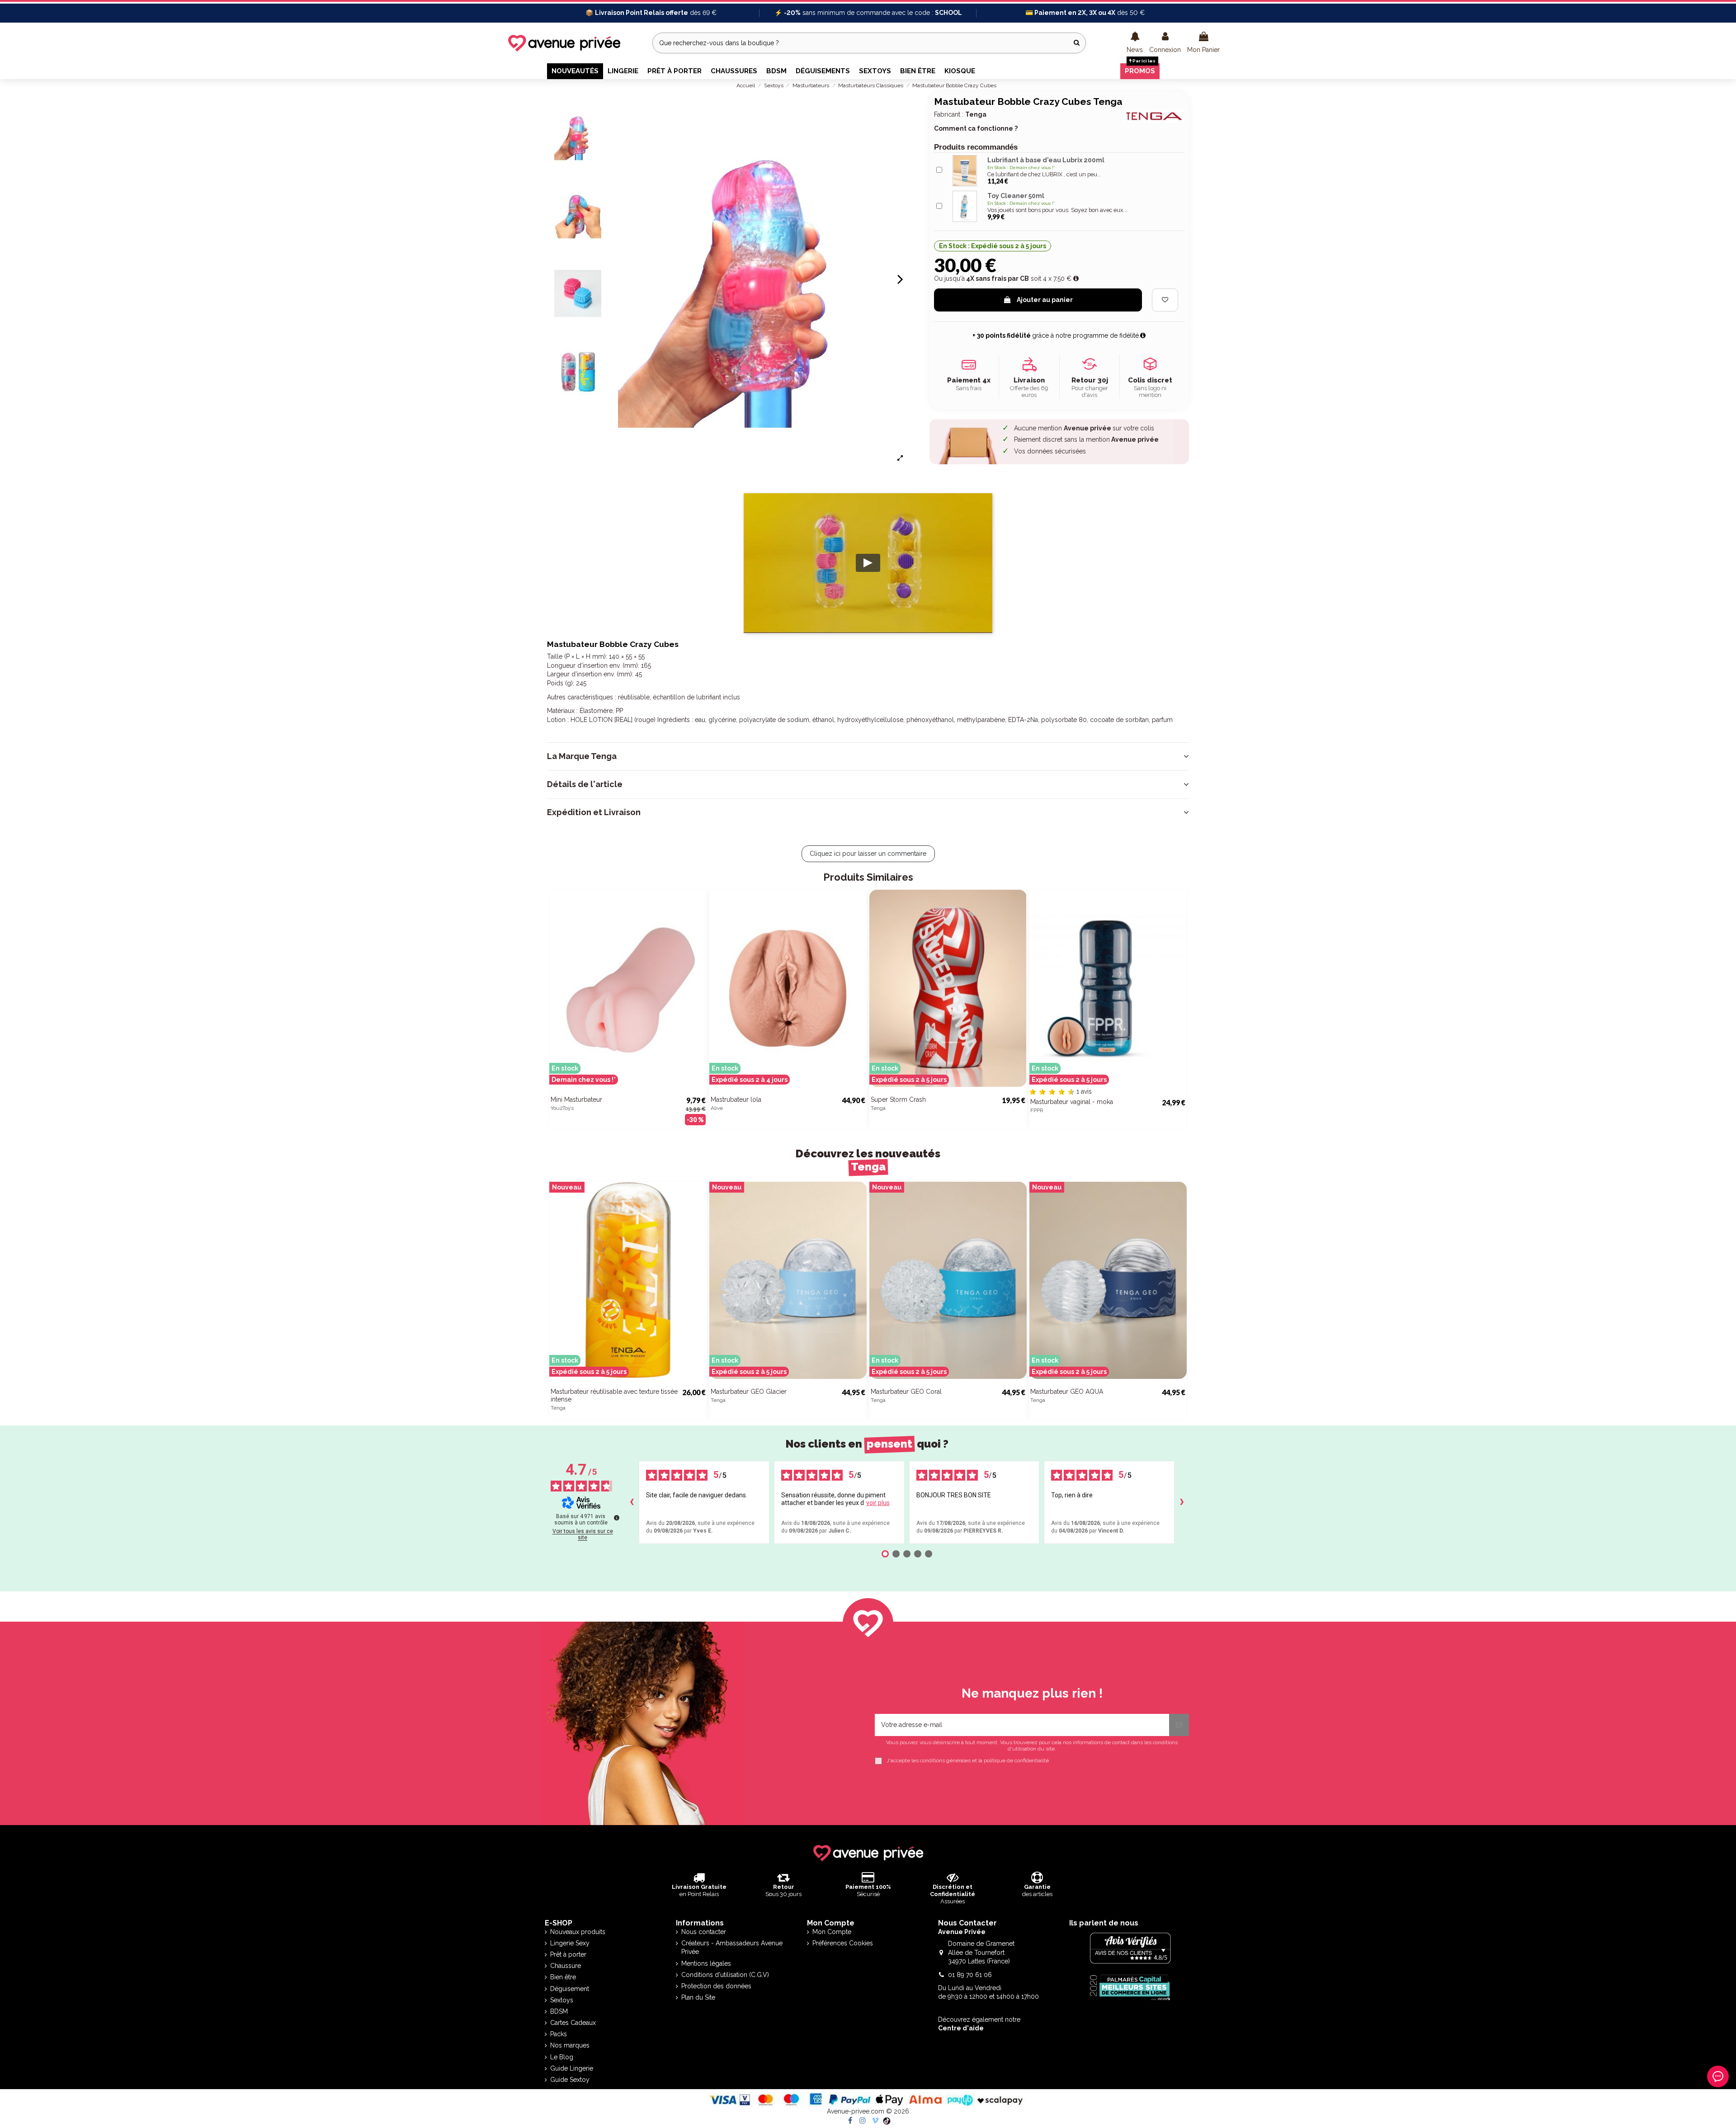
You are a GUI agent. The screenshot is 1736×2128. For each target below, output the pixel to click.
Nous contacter (704, 1932)
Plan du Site (698, 1997)
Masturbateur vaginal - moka (1072, 1102)
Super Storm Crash (898, 1099)
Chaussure (566, 1966)
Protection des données (716, 1986)
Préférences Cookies (843, 1943)
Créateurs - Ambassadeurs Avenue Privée (732, 1948)
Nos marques (570, 2045)
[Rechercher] (1077, 43)
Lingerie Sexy (570, 1943)
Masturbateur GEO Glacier (749, 1392)
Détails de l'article (585, 784)
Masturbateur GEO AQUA (1067, 1392)
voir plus (878, 1503)
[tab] (868, 756)
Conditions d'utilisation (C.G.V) (725, 1975)
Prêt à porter (568, 1954)
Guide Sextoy (570, 2080)
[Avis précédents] (632, 1502)
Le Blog (562, 2057)
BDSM (559, 2011)
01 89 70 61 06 (970, 1975)
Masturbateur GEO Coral (906, 1392)
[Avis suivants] (1182, 1502)
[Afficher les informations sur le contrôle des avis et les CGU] (617, 1518)
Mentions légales (706, 1963)
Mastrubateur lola (736, 1099)
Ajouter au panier (1045, 300)
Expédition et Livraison (594, 812)
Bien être (563, 1977)
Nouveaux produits (578, 1932)
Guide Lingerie (572, 2068)
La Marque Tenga (582, 756)
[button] (1135, 43)
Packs (559, 2034)
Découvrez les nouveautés (868, 1160)
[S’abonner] (1179, 1725)
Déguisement (570, 1989)
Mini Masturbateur (576, 1099)
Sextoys (562, 2000)
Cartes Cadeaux (573, 2023)
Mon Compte (832, 1932)
